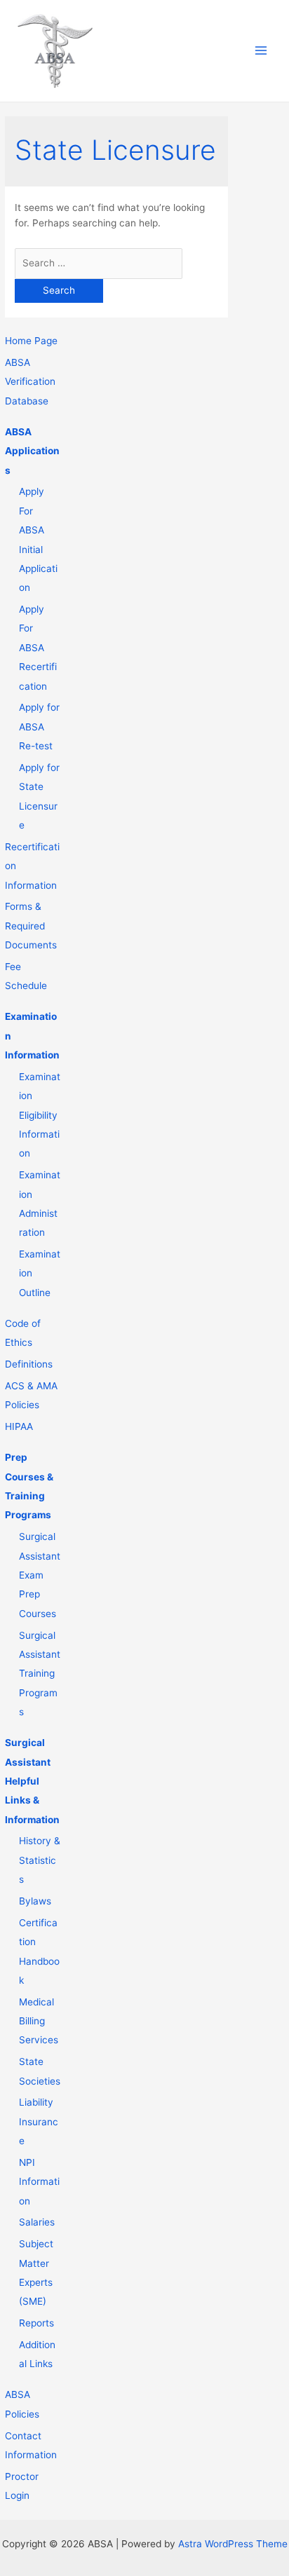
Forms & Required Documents (31, 926)
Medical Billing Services (39, 2021)
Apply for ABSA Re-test (39, 727)
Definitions (29, 1364)
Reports (36, 2323)
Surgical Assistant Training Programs (40, 1674)
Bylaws (35, 1901)
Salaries (37, 2222)
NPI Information (39, 2182)
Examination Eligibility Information (40, 1115)
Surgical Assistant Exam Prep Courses (40, 1575)
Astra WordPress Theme (233, 2544)
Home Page (31, 341)
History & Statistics (40, 1860)
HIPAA (19, 1426)
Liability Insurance (39, 2121)
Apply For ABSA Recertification (38, 648)
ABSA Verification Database (30, 382)
